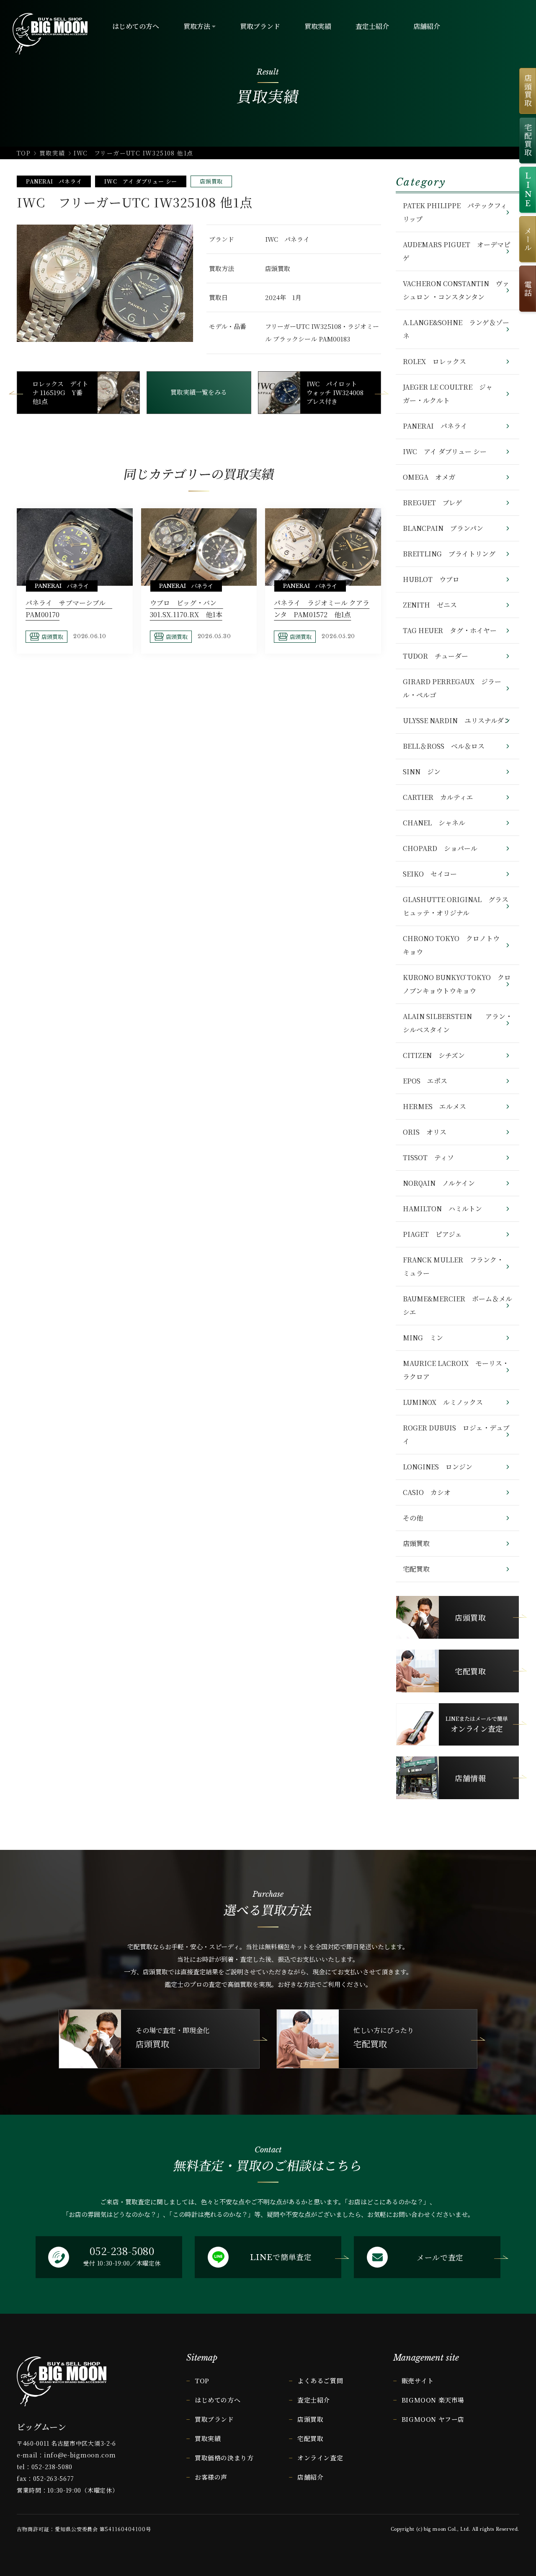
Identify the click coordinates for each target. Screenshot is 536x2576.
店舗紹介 (310, 2477)
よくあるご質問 (320, 2381)
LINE (528, 190)
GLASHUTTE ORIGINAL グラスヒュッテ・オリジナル (456, 906)
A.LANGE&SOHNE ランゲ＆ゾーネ (456, 329)
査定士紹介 (314, 2400)
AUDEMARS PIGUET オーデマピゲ (457, 251)
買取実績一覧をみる (199, 392)
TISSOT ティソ (428, 1157)
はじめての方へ (218, 2400)
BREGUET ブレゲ (433, 503)
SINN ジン (422, 772)
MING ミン (423, 1338)
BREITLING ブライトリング (449, 554)
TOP (24, 153)
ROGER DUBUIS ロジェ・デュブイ (456, 1434)
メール (528, 239)
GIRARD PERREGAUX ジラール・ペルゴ (452, 688)
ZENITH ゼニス (430, 605)
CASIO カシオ (427, 1492)
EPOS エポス (425, 1081)
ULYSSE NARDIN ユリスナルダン (457, 720)
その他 (413, 1518)
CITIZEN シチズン (434, 1055)
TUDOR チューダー (435, 656)
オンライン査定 (320, 2458)
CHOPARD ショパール (440, 848)
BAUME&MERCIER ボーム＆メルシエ (457, 1305)
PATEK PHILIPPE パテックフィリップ (455, 212)
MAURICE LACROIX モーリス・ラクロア (456, 1370)
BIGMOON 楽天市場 (433, 2400)
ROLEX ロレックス (434, 361)
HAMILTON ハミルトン (442, 1209)
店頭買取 (211, 181)
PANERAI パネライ (54, 181)
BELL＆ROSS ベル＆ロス (444, 746)
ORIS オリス (425, 1132)
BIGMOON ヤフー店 (433, 2419)
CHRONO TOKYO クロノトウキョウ (451, 945)
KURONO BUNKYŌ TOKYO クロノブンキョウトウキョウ (457, 984)
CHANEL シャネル (434, 823)
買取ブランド (214, 2419)
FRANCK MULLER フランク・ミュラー (453, 1266)
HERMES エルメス (434, 1106)
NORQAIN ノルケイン (439, 1183)
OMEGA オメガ (429, 477)
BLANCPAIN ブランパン (443, 528)
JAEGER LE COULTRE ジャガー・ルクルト (448, 394)
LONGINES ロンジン (438, 1467)
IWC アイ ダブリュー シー (141, 181)
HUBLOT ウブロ (431, 579)
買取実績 (52, 153)
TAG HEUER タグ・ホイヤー (450, 630)
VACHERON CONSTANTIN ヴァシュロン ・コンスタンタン (456, 290)
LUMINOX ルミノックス (443, 1402)
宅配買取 (416, 1569)
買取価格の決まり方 (224, 2458)
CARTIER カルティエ (438, 797)
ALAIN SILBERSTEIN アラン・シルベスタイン (457, 1023)
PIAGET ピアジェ (432, 1234)
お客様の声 (211, 2477)
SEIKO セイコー (430, 874)
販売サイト (418, 2381)
